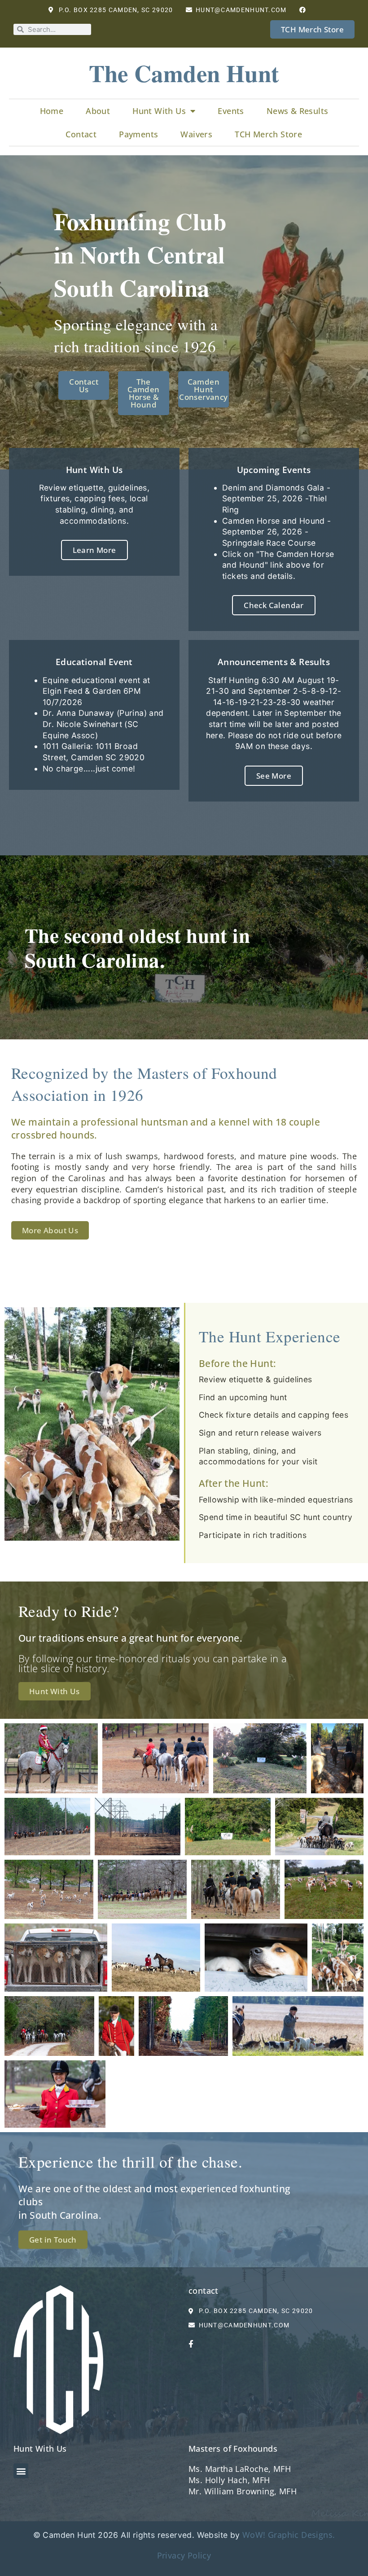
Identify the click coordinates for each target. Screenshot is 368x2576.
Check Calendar (274, 605)
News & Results (298, 111)
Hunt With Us (159, 111)
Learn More (94, 550)
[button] (21, 2471)
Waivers (196, 134)
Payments (138, 134)
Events (231, 111)
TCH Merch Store (268, 134)
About (98, 111)
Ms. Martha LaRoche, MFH (240, 2469)
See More (274, 776)
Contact (81, 134)
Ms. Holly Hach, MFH (229, 2480)
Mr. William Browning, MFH (243, 2491)
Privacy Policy (184, 2555)
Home (52, 111)
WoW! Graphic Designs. (289, 2535)
